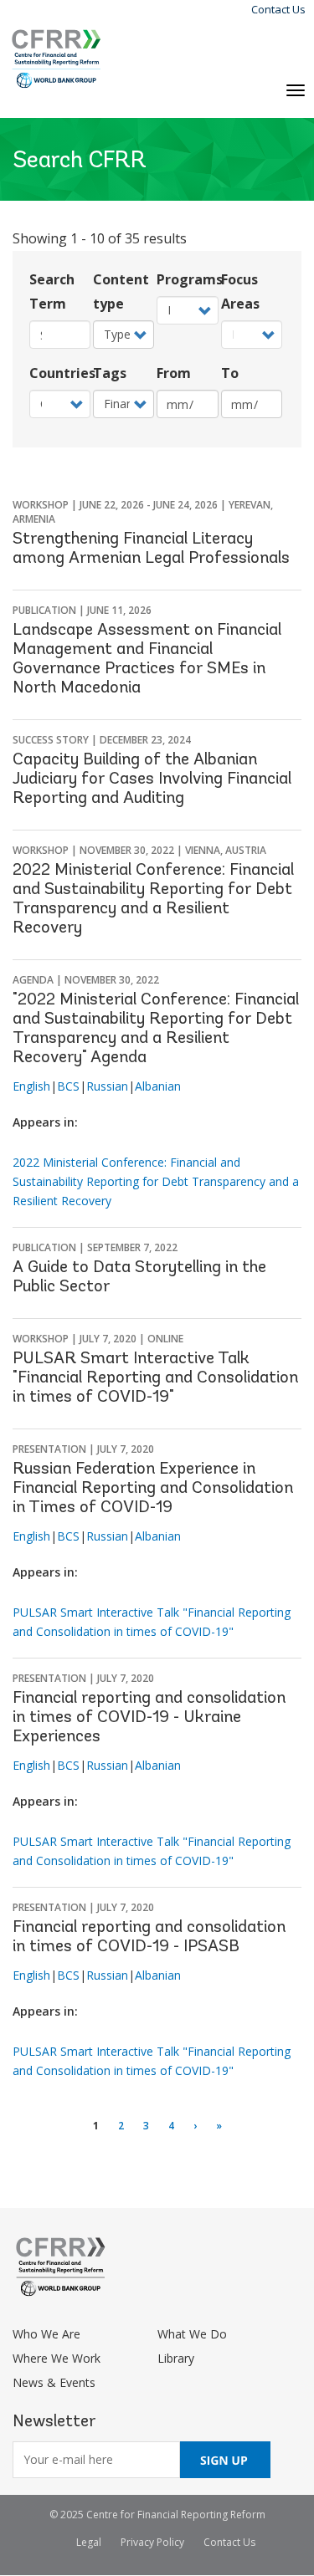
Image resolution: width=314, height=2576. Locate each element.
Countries (60, 373)
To (230, 373)
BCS (68, 1086)
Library (176, 2358)
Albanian (158, 1086)
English (31, 1086)
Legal (89, 2542)
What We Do (192, 2334)
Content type (121, 291)
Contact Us (278, 9)
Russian (107, 1086)
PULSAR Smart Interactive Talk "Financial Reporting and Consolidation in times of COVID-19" (155, 1378)
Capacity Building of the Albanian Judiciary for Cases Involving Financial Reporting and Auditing (152, 779)
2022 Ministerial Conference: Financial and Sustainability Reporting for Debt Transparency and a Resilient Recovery (156, 1181)
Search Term (52, 291)
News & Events (54, 2382)
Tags (110, 373)
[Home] (57, 59)
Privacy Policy (152, 2542)
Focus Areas (240, 291)
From (174, 373)
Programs (187, 279)
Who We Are (46, 2334)
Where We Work (57, 2358)
